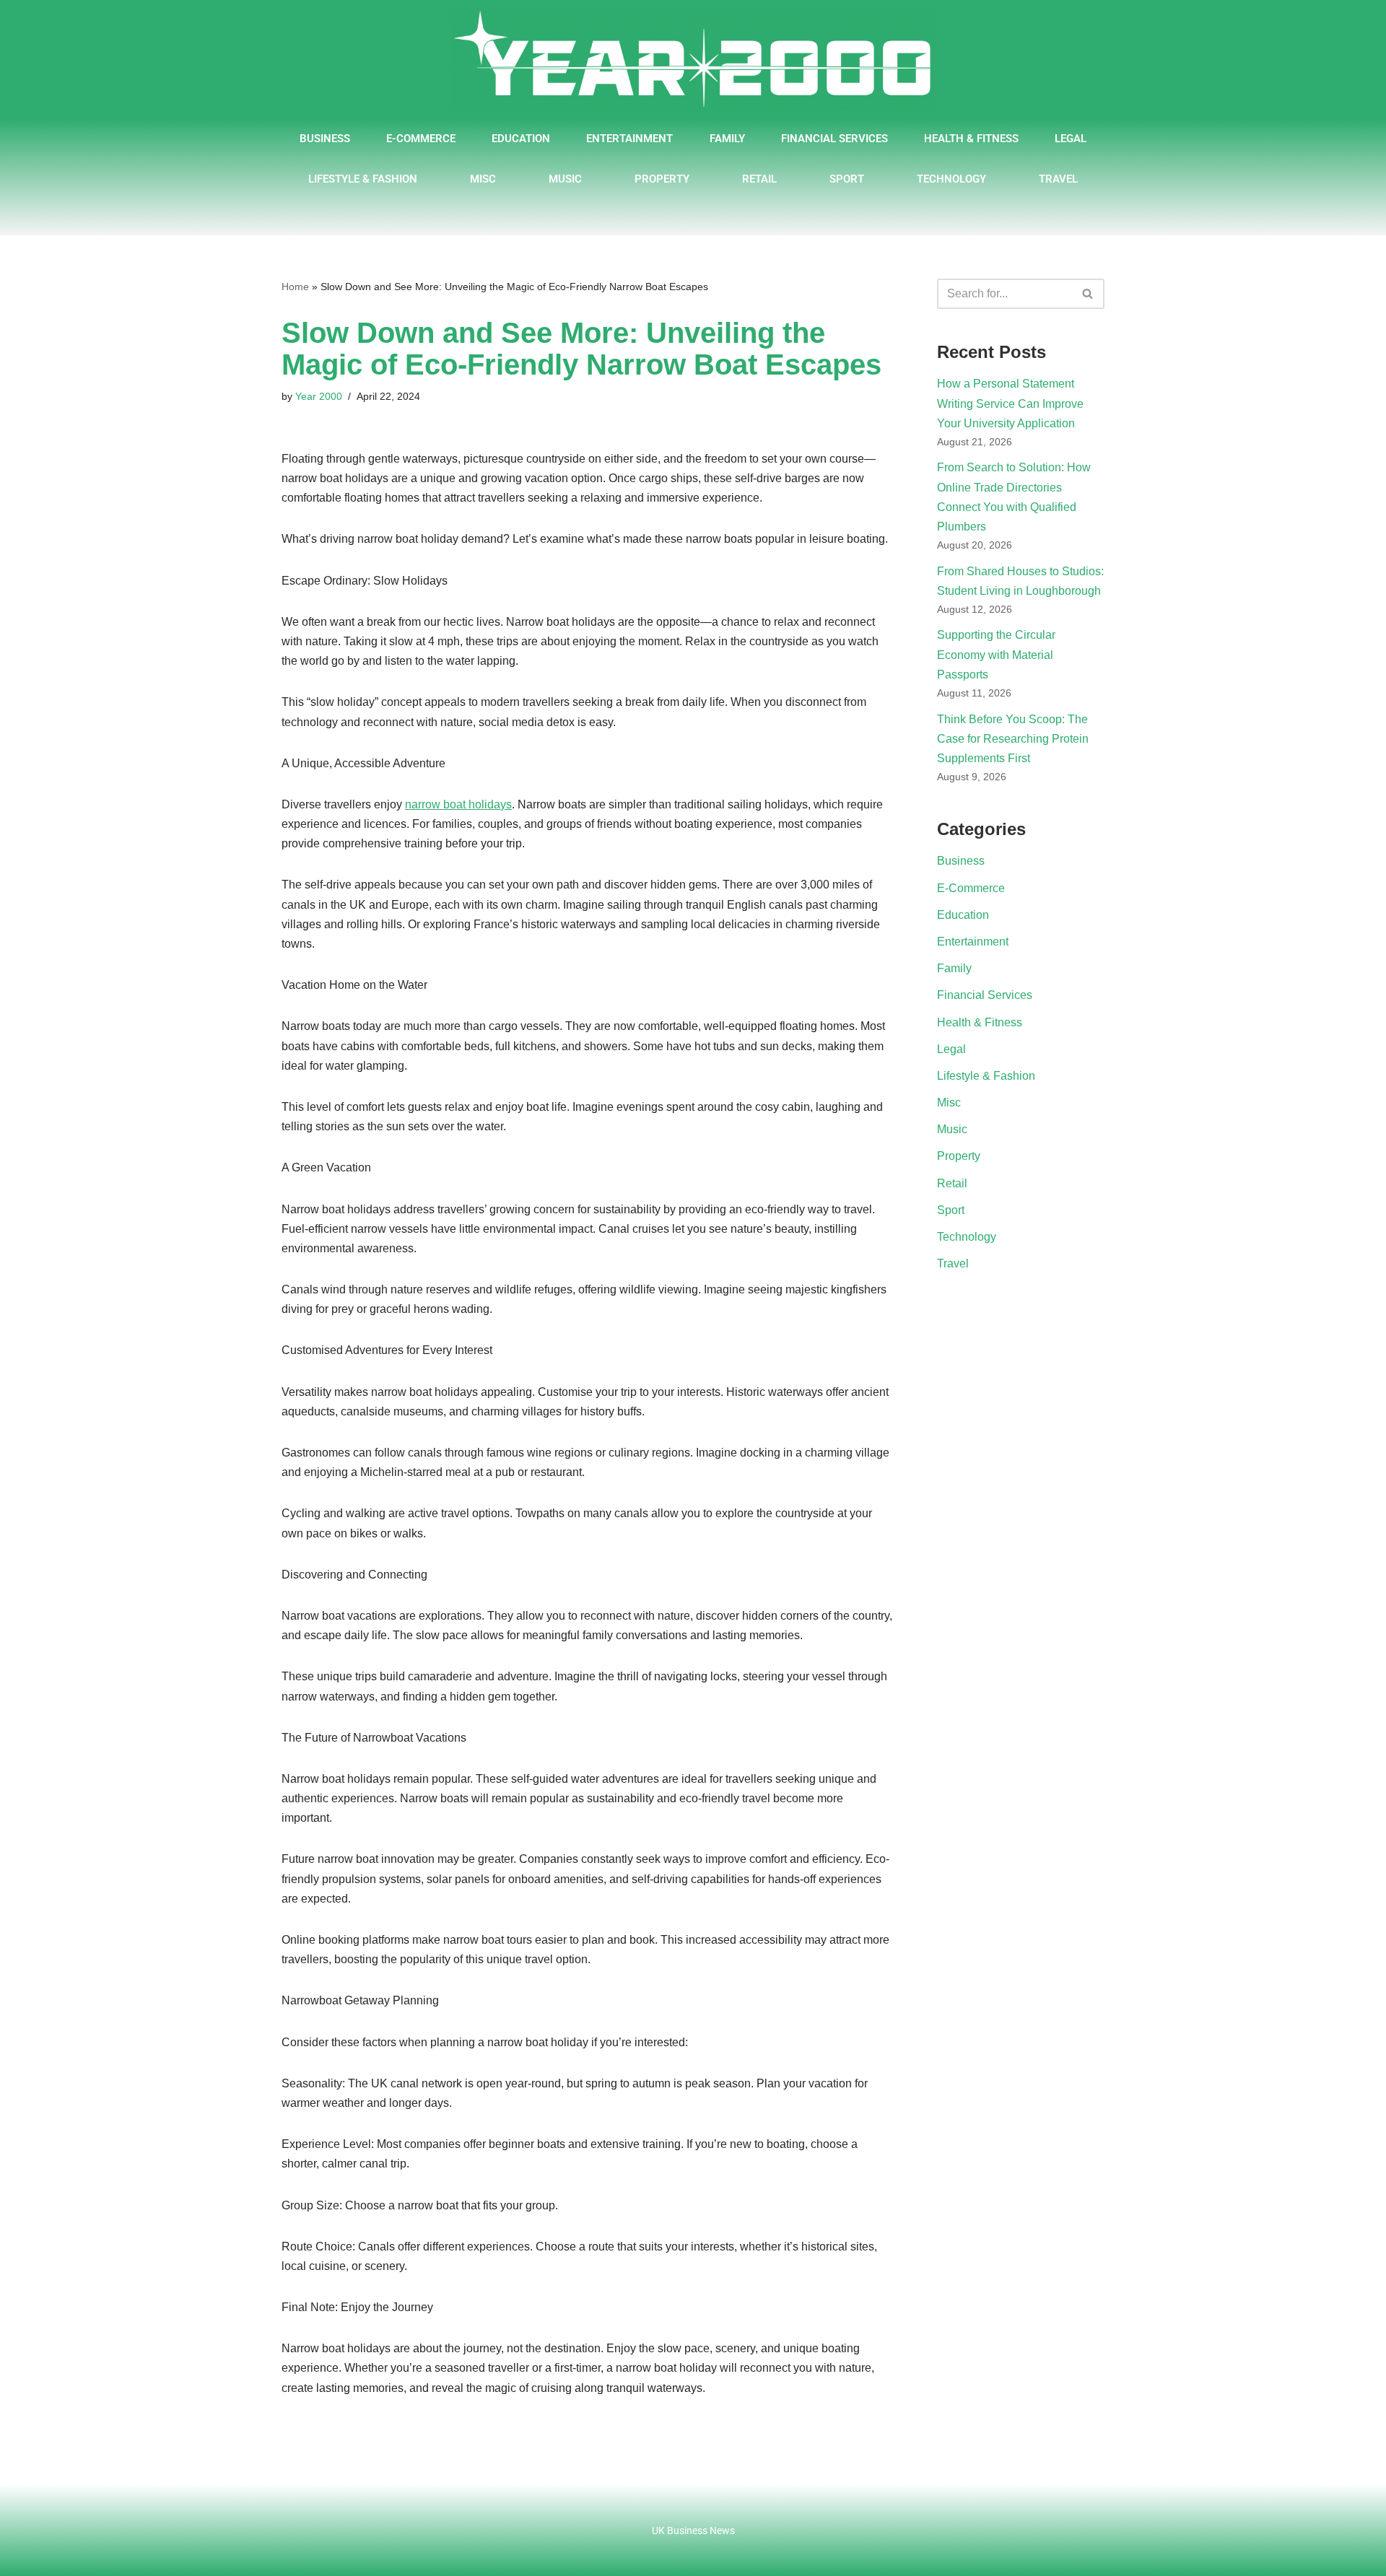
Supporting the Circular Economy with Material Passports (996, 654)
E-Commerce (421, 139)
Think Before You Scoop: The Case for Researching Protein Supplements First (1013, 739)
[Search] (1088, 294)
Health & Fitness (971, 139)
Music (565, 179)
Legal (1071, 139)
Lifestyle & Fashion (363, 179)
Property (662, 179)
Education (521, 139)
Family (727, 139)
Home (295, 287)
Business (325, 139)
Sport (847, 179)
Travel (1058, 179)
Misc (483, 179)
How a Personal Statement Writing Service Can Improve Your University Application (1010, 403)
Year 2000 (319, 396)
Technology (951, 179)
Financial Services (834, 139)
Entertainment (629, 139)
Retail (759, 179)
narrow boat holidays (458, 804)
